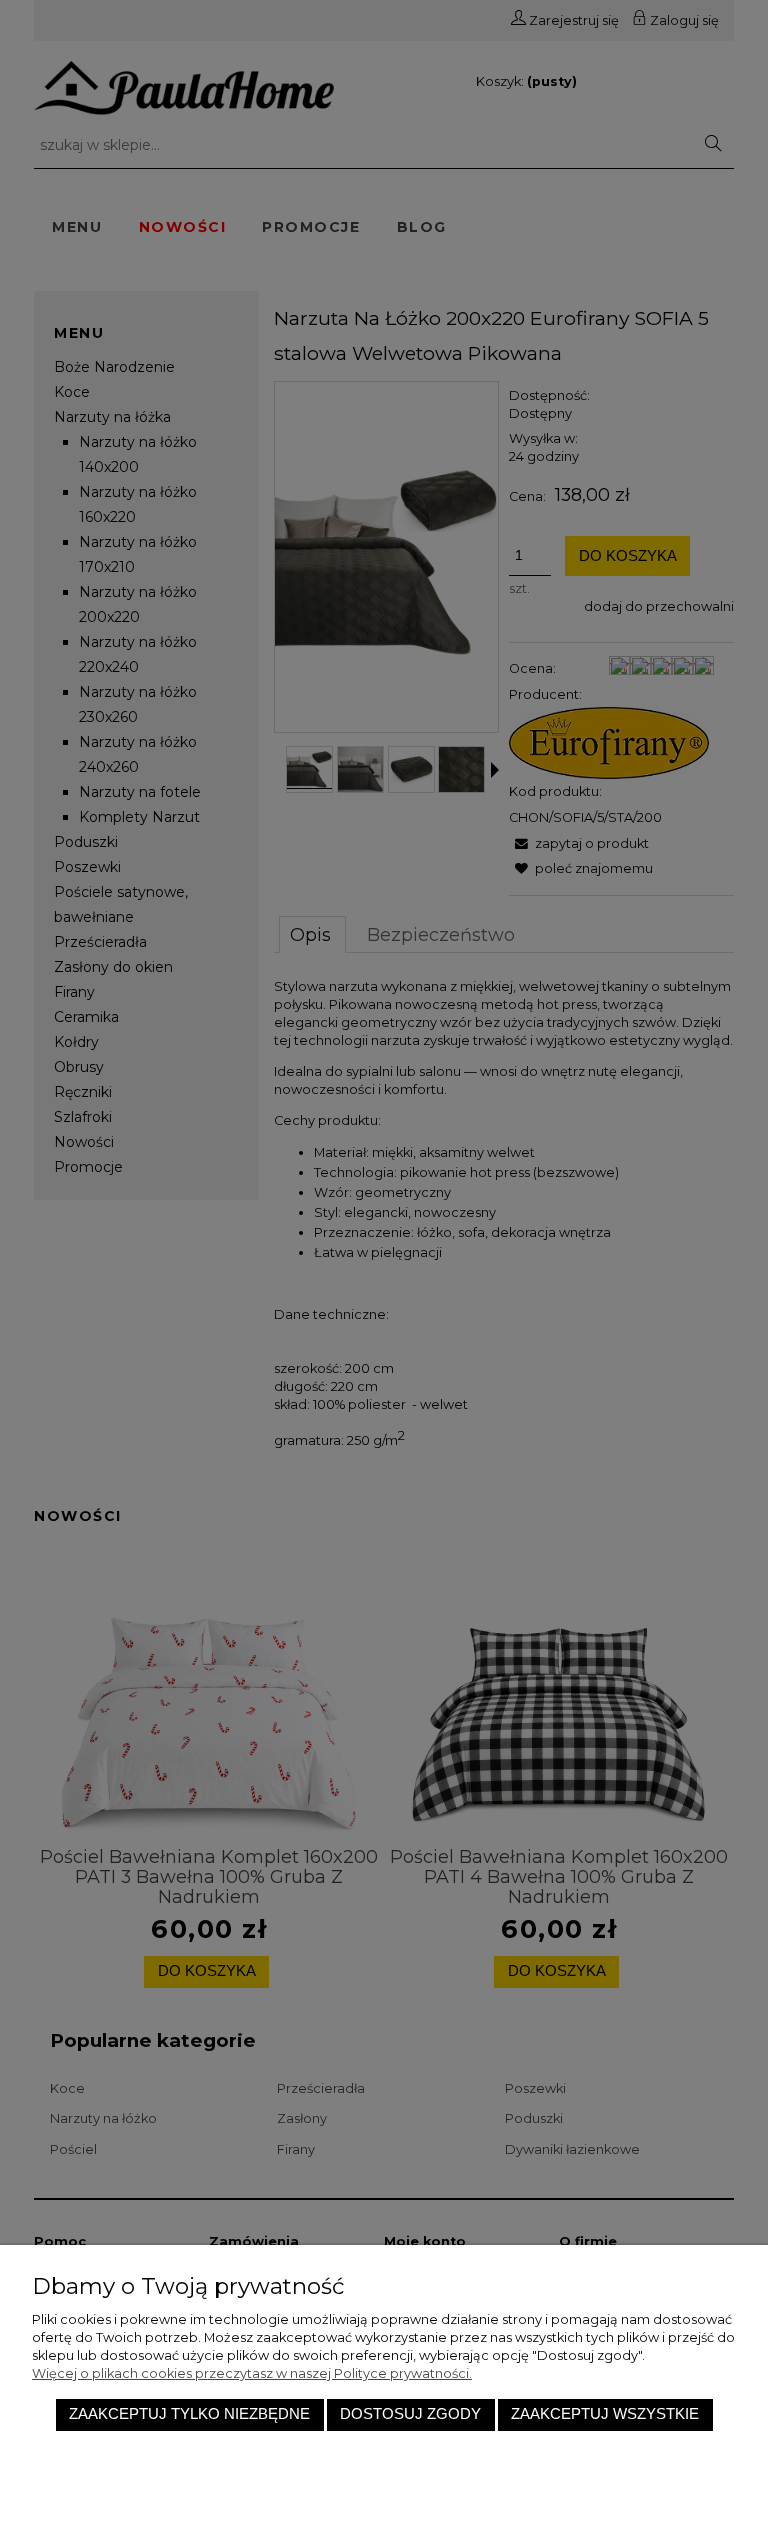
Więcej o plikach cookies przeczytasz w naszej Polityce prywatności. (252, 2373)
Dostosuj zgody (410, 2414)
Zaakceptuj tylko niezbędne (189, 2414)
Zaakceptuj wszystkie (605, 2414)
